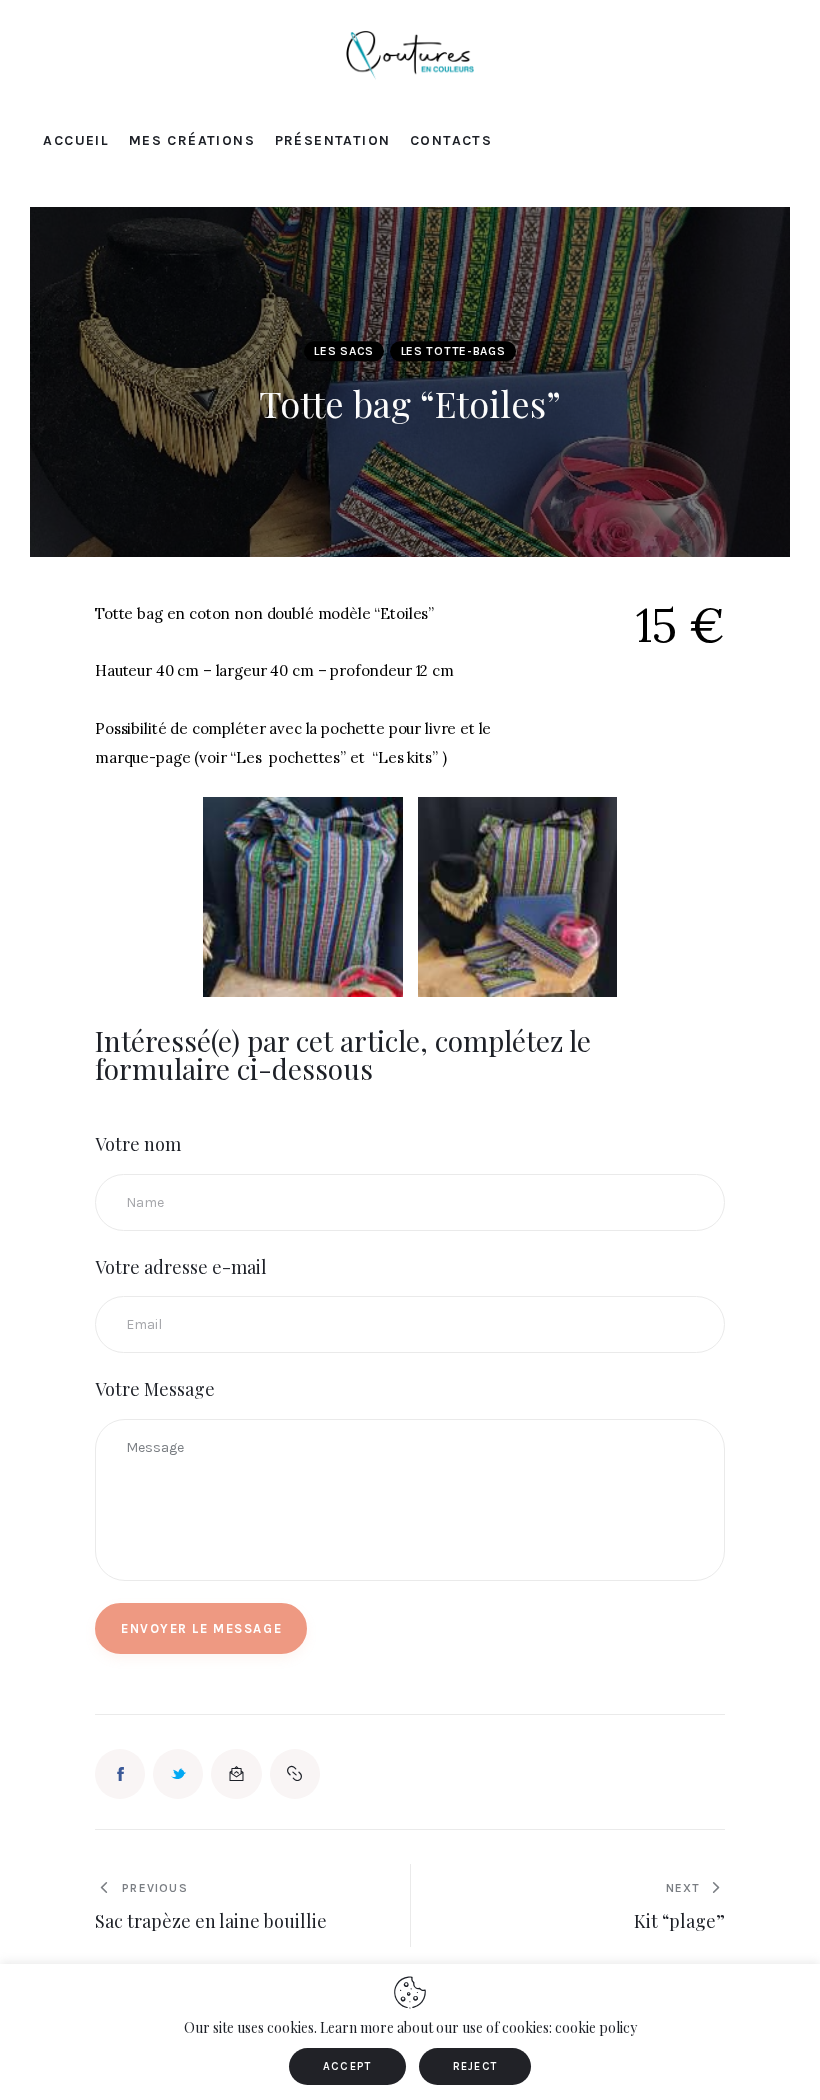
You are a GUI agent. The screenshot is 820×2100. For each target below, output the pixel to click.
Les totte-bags (453, 351)
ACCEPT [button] (347, 2066)
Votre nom (138, 1144)
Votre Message (155, 1389)
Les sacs (344, 351)
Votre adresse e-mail (181, 1267)
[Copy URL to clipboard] (295, 1774)
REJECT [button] (475, 2066)
